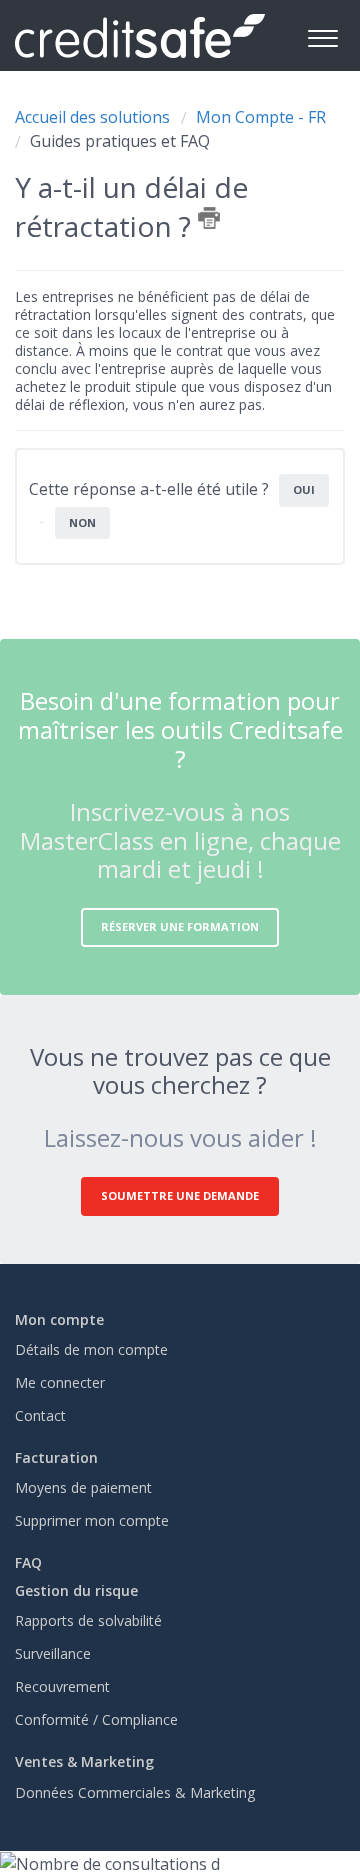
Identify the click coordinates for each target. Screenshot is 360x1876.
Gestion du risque (76, 1590)
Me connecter (60, 1382)
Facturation (56, 1457)
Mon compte (59, 1319)
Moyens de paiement (83, 1487)
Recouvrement (62, 1686)
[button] (322, 35)
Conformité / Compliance (96, 1719)
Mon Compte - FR (261, 117)
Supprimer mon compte (92, 1520)
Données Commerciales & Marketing (135, 1792)
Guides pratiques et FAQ (120, 141)
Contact (40, 1415)
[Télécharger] (143, 941)
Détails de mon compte (91, 1349)
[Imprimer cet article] (209, 218)
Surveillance (53, 1653)
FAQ (28, 1562)
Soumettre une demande (180, 1195)
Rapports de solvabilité (88, 1620)
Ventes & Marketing (84, 1761)
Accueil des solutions (94, 117)
